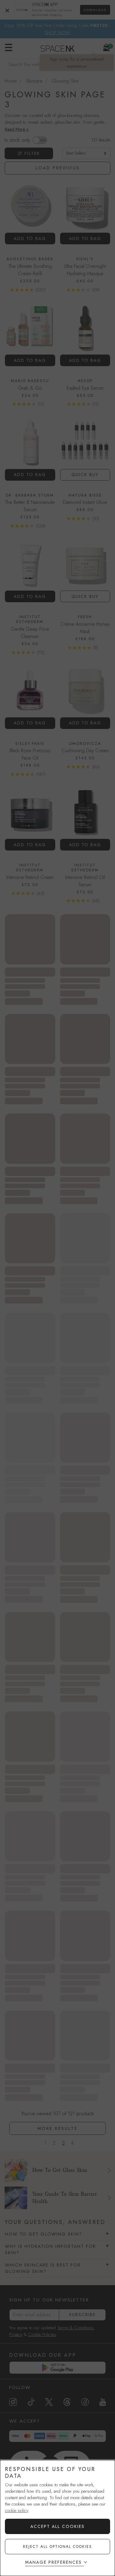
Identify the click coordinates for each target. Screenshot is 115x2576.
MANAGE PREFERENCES (54, 2562)
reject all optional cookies (57, 2547)
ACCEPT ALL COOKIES (57, 2526)
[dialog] (57, 2518)
